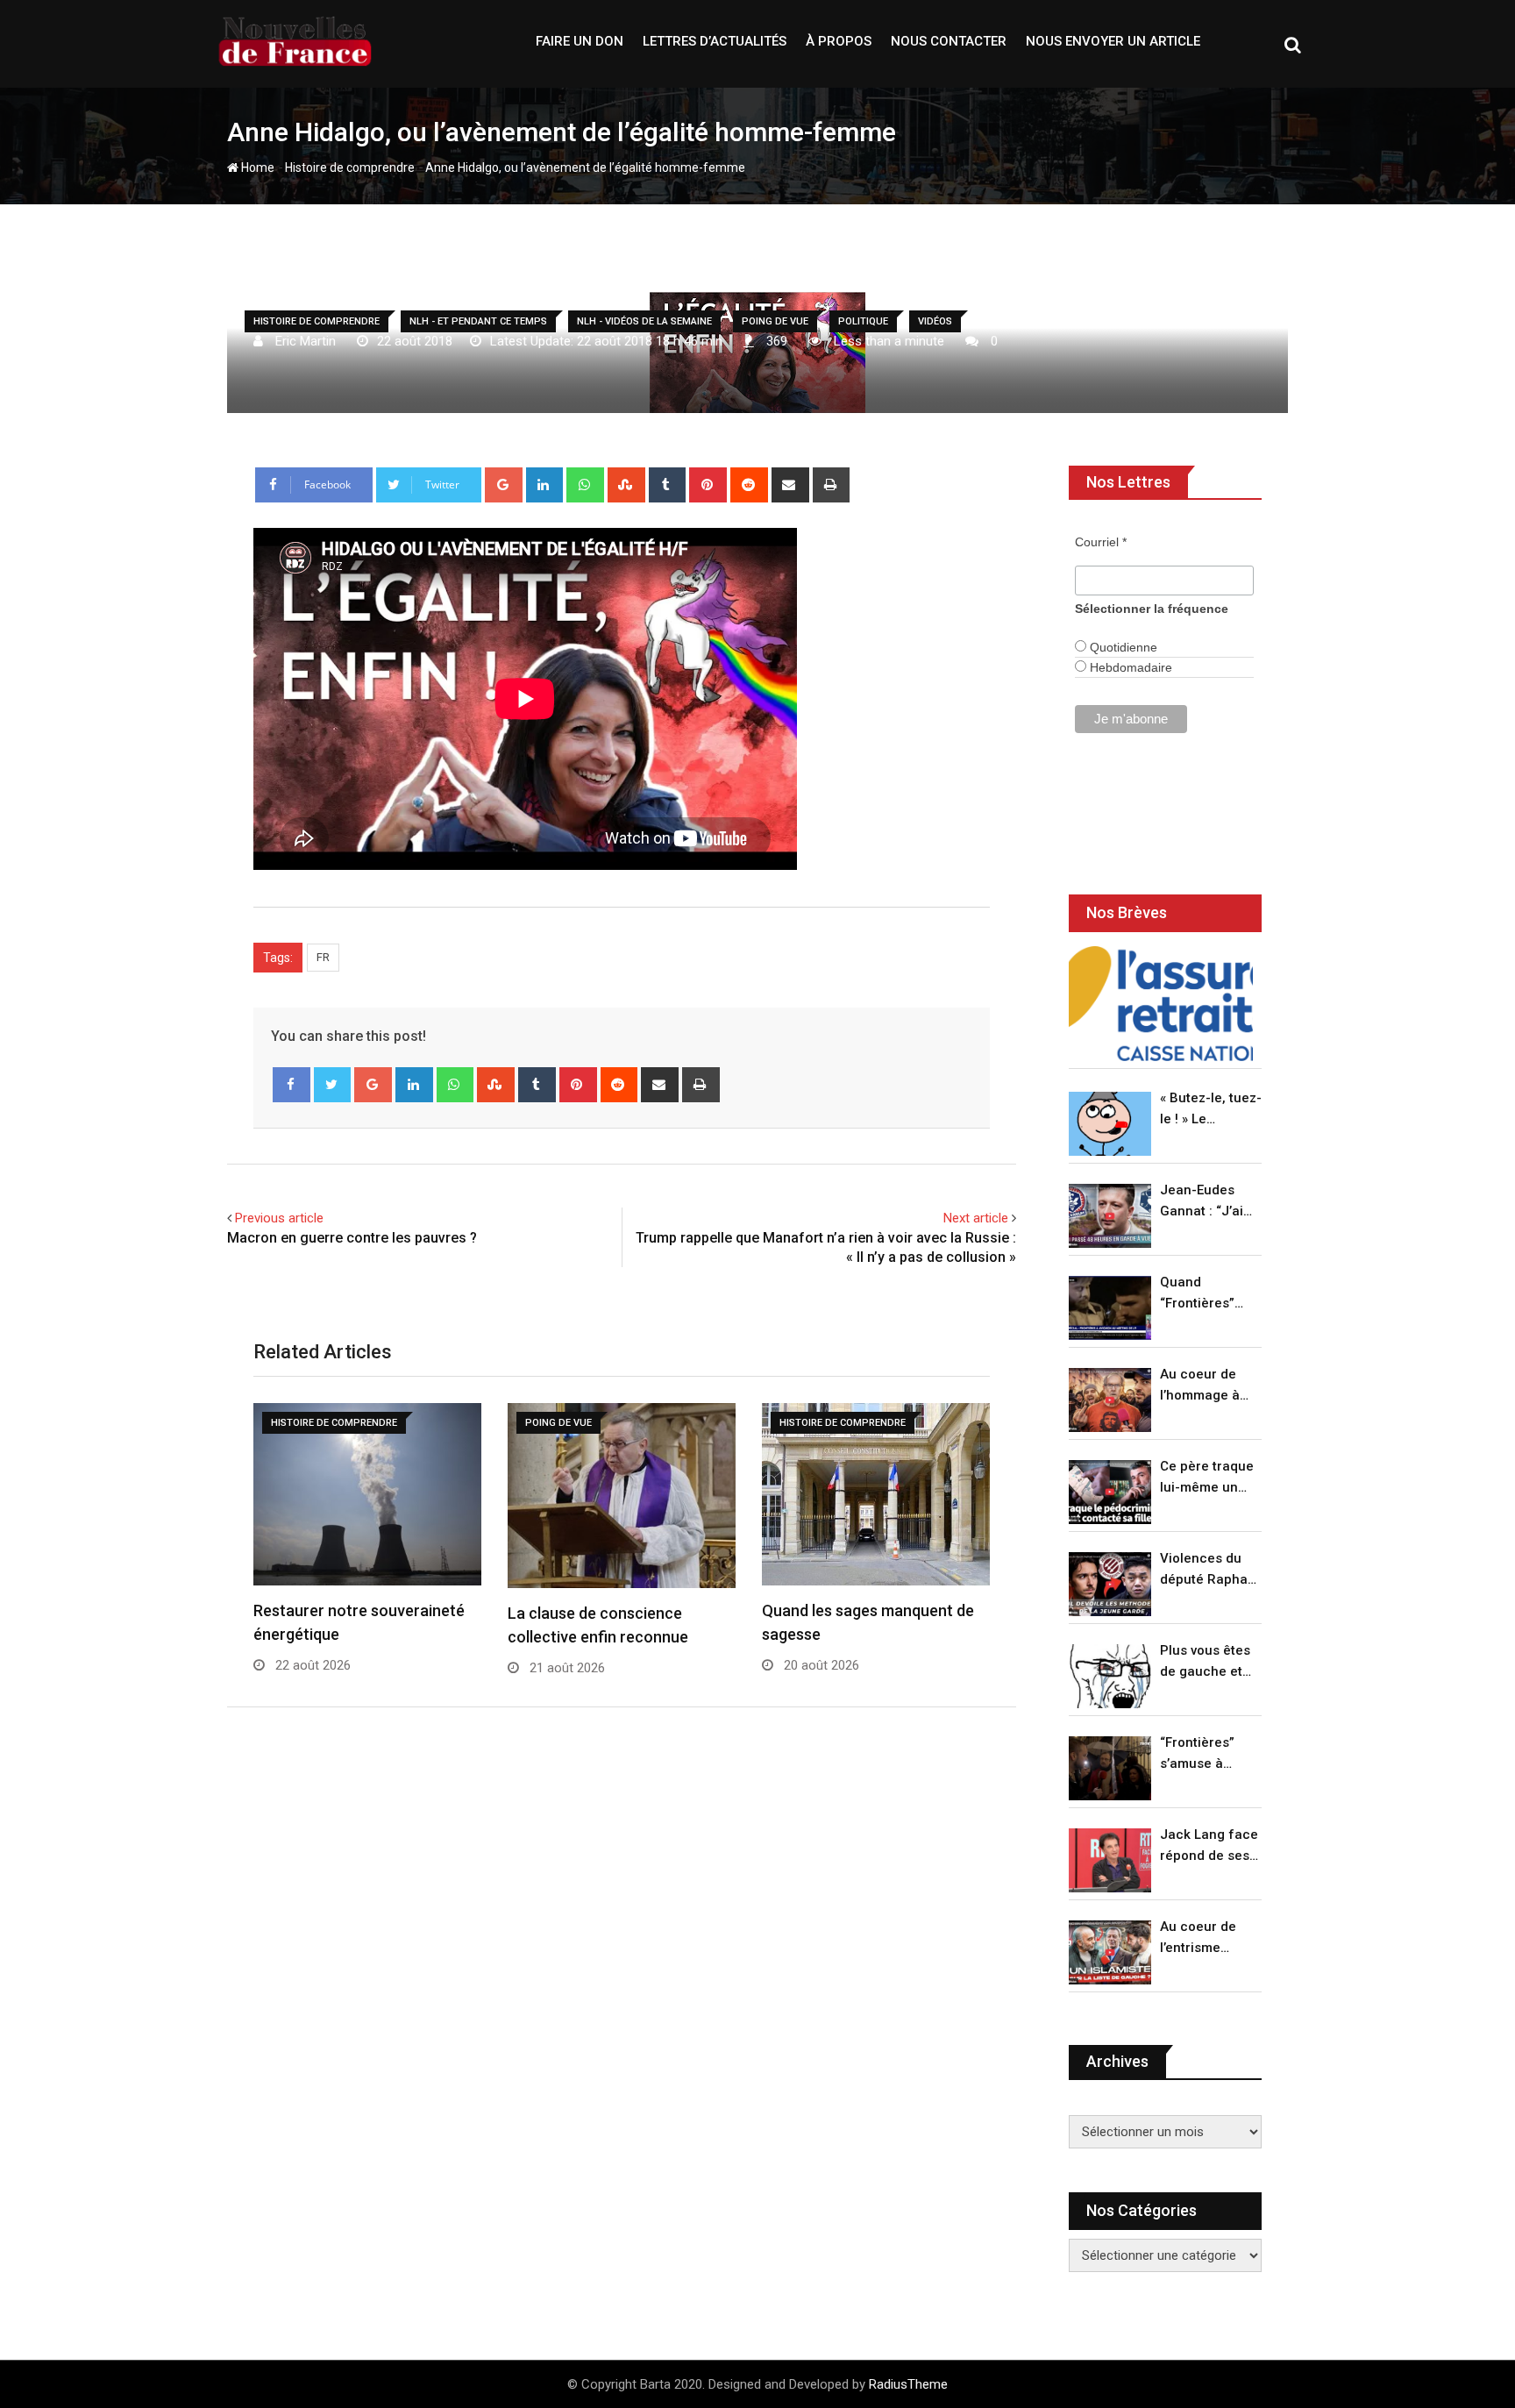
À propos (839, 41)
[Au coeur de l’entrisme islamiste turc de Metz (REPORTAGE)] (1110, 1952)
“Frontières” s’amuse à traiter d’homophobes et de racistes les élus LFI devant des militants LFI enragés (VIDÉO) (1206, 1754)
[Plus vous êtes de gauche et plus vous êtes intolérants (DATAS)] (1110, 1676)
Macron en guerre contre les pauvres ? (352, 1238)
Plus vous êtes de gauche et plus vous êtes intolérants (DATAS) (1205, 1662)
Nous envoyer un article (1113, 41)
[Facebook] (292, 1085)
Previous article (279, 1218)
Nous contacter (949, 41)
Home (256, 167)
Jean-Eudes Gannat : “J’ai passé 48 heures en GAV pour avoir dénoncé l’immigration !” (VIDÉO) (1206, 1202)
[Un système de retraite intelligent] (1161, 1004)
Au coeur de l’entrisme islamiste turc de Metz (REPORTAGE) (1202, 1938)
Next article (976, 1218)
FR (323, 957)
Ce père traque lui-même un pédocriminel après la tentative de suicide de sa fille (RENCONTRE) (1207, 1478)
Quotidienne (1122, 647)
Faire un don (580, 41)
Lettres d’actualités (715, 41)
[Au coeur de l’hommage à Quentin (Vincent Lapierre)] (1110, 1400)
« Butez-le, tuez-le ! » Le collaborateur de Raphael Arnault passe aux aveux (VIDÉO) (1211, 1110)
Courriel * (1101, 542)
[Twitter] (333, 1085)
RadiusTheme (908, 2384)
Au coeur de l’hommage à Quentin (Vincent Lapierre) (1200, 1386)
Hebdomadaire (1129, 667)
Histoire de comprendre (350, 167)
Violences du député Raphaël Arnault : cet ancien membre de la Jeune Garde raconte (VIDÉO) (1209, 1570)
